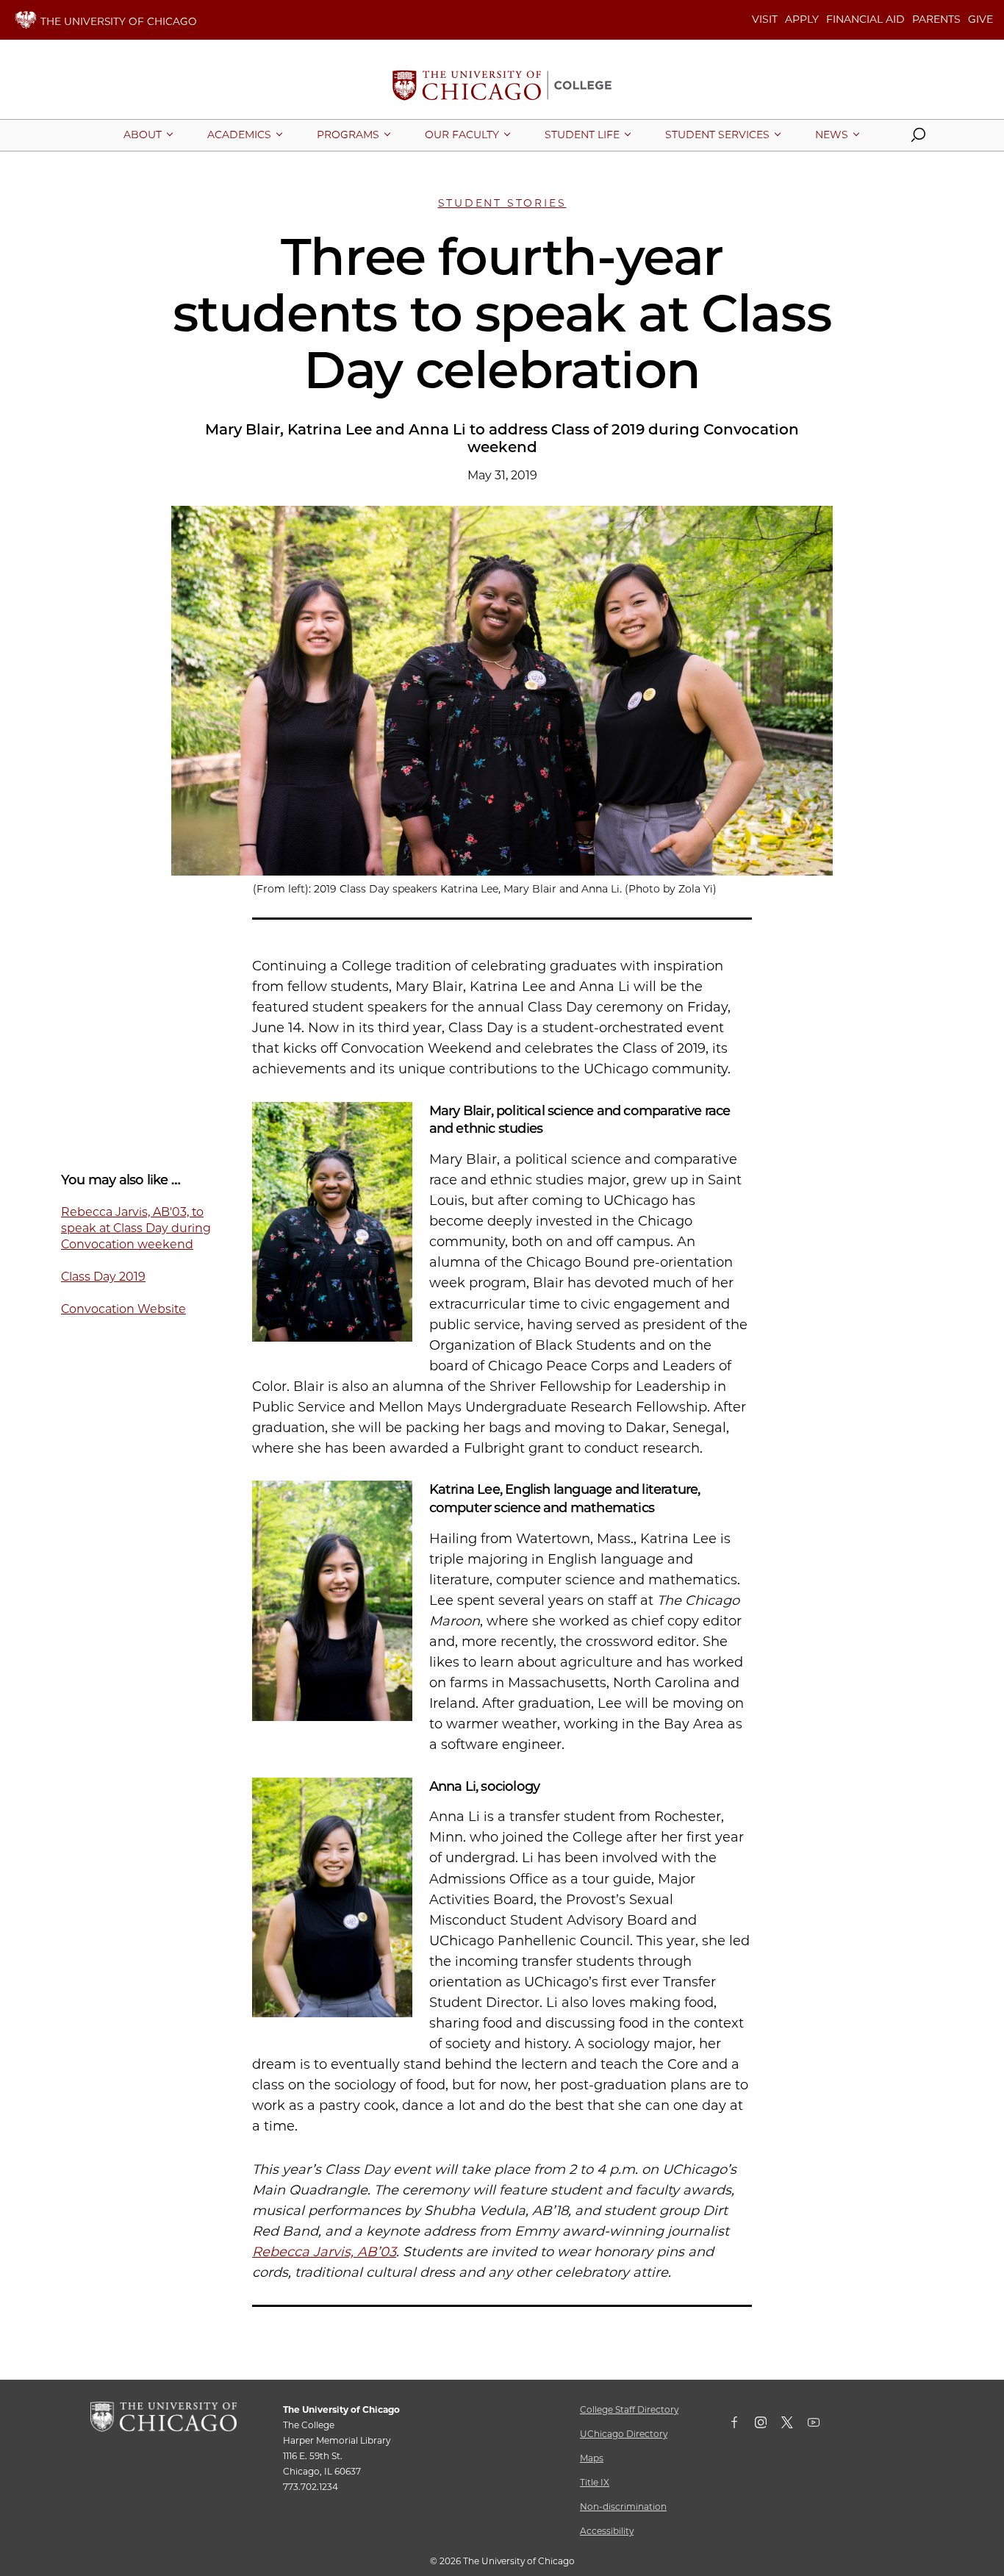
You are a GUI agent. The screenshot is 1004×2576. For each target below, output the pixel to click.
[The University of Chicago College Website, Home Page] (502, 87)
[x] (795, 2425)
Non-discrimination (623, 2507)
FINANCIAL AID (865, 19)
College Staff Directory (629, 2409)
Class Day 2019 (103, 1277)
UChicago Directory (624, 2434)
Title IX (595, 2482)
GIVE (980, 19)
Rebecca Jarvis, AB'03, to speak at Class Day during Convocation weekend (136, 1228)
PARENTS (936, 19)
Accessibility (607, 2531)
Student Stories (502, 203)
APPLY (802, 19)
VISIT (765, 19)
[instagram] (768, 2425)
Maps (592, 2458)
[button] (918, 138)
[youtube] (821, 2425)
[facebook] (742, 2425)
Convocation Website (123, 1309)
